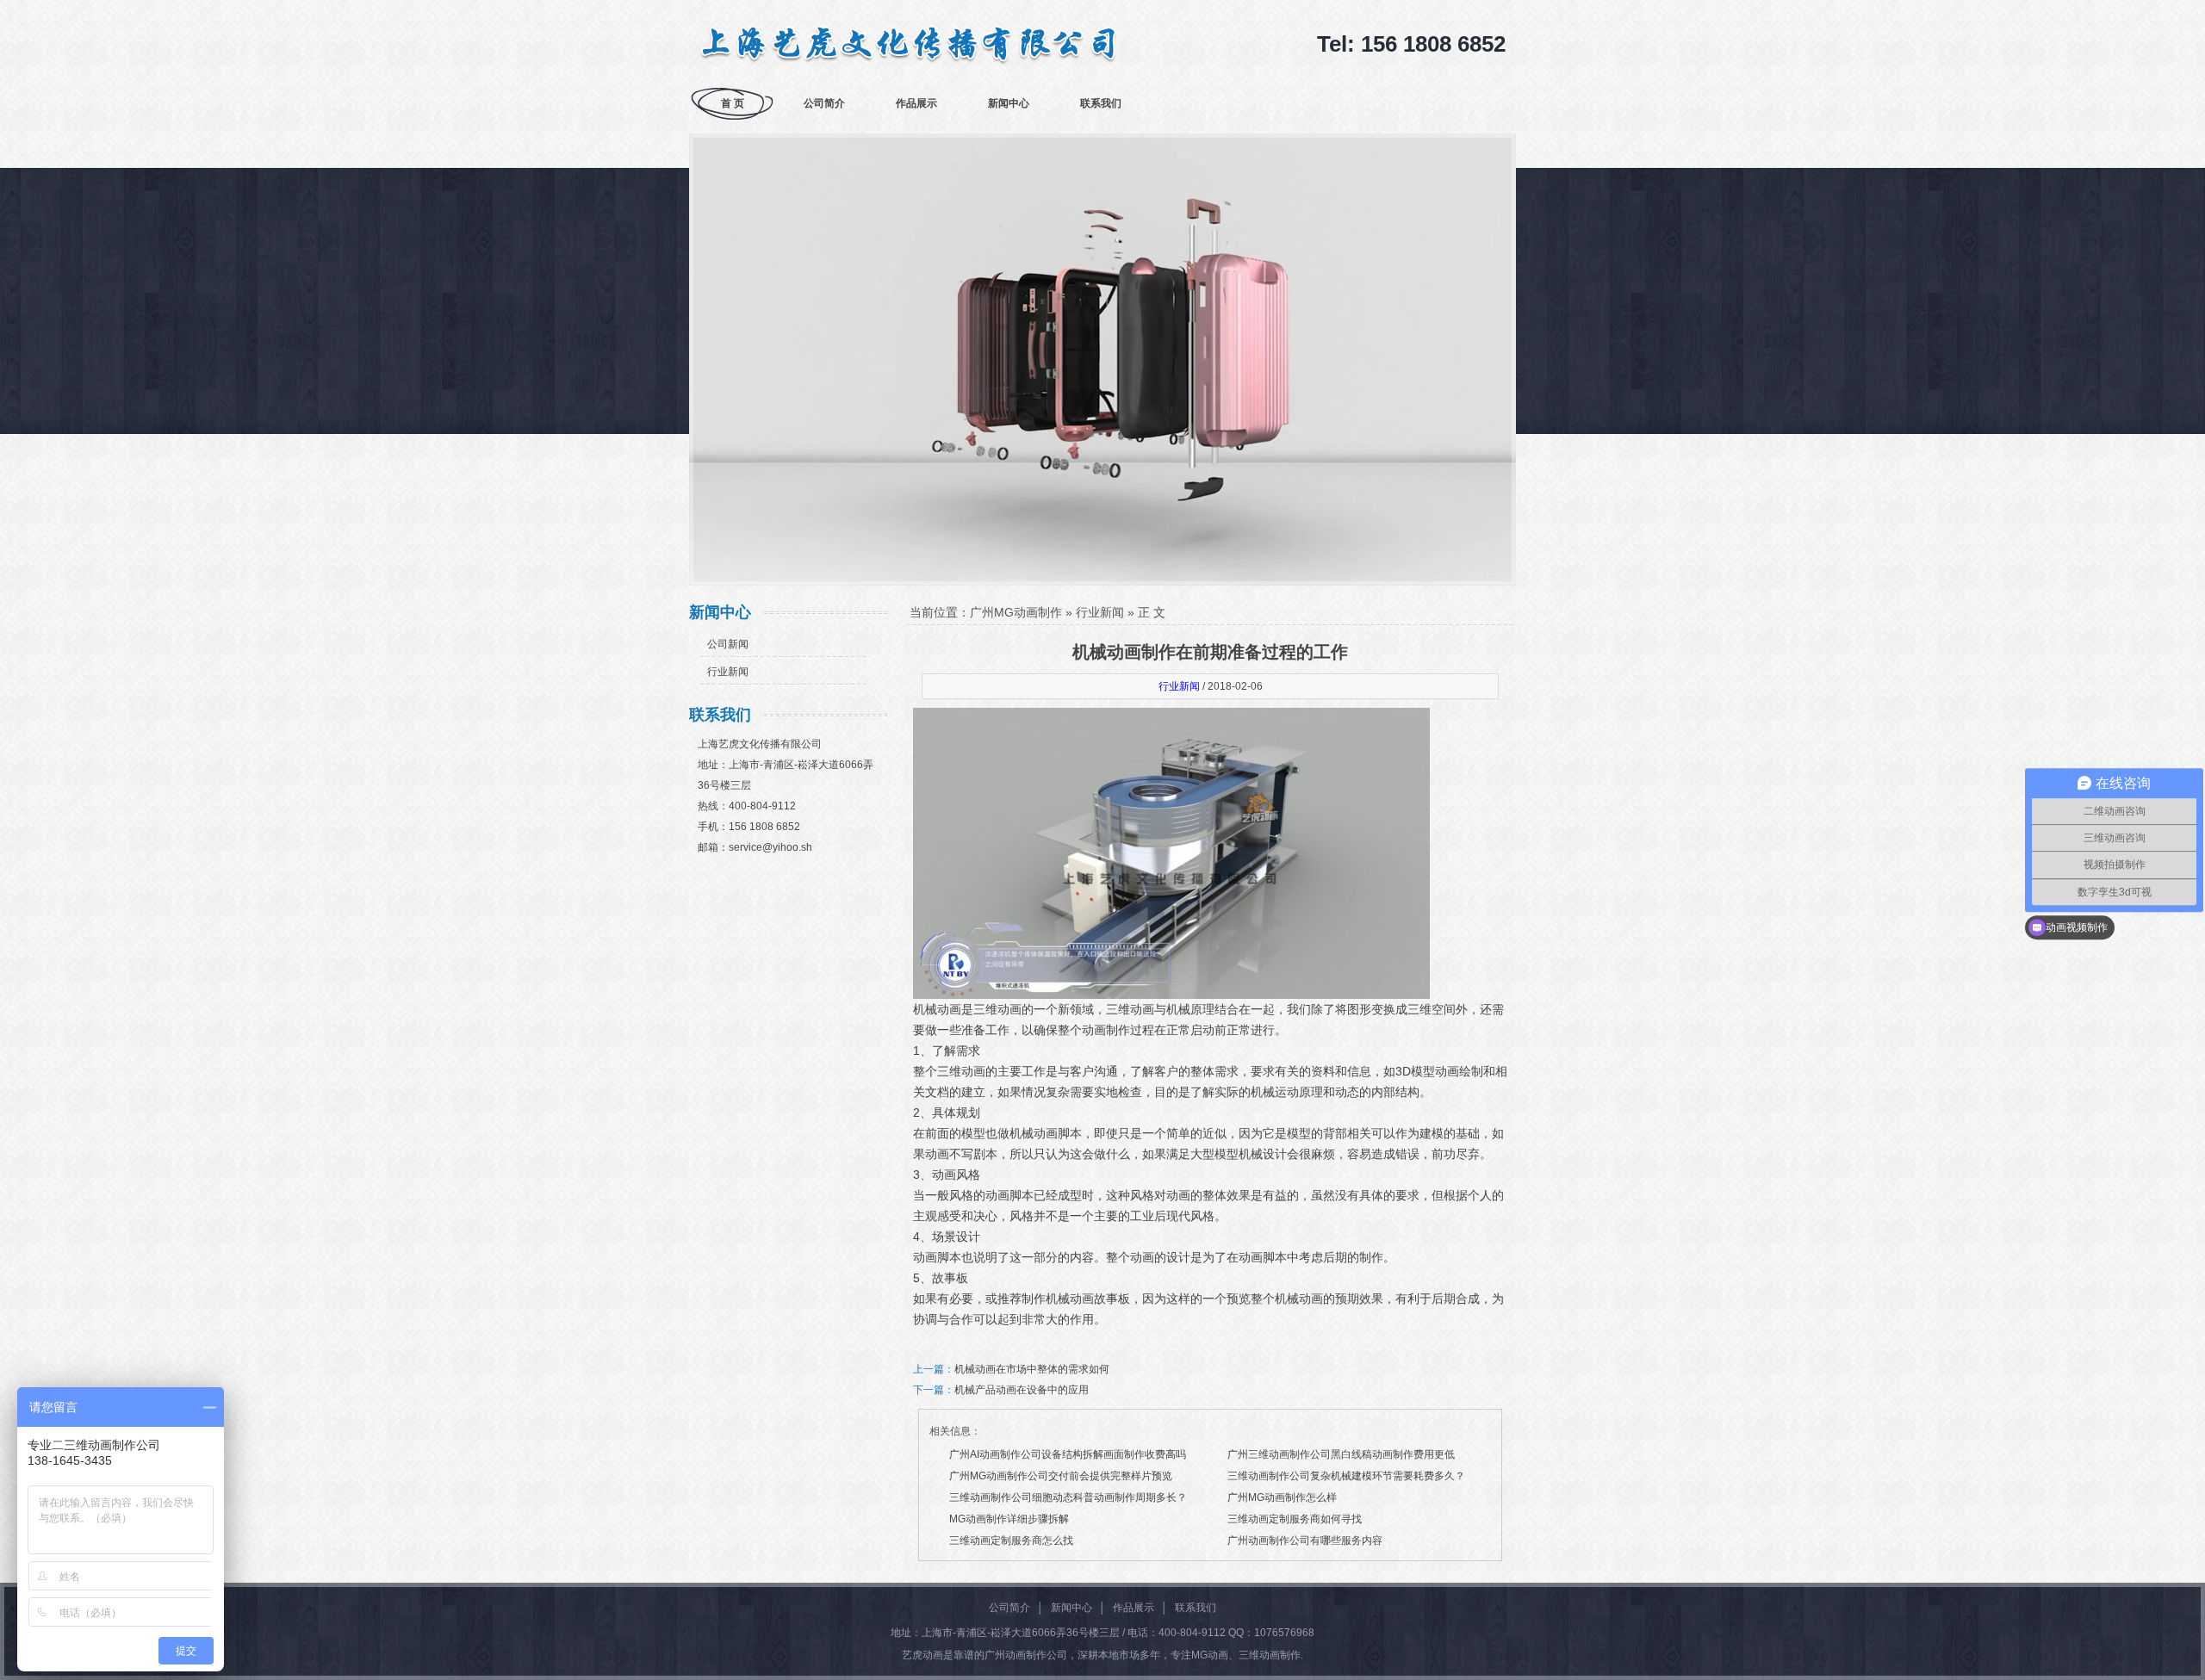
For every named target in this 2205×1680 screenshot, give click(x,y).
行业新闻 (728, 672)
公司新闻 (728, 644)
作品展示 (916, 103)
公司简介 (824, 103)
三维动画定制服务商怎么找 (1011, 1541)
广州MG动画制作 (1016, 612)
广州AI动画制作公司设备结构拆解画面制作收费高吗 (1068, 1454)
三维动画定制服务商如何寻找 (1295, 1519)
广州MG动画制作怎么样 (1282, 1497)
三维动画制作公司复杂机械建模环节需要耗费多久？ (1346, 1476)
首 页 (733, 103)
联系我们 (1101, 103)
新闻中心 (1009, 103)
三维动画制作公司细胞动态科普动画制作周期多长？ (1068, 1497)
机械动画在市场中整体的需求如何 (1032, 1369)
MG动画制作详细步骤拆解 (1009, 1519)
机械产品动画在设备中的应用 (1022, 1390)
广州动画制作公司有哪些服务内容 (1305, 1541)
